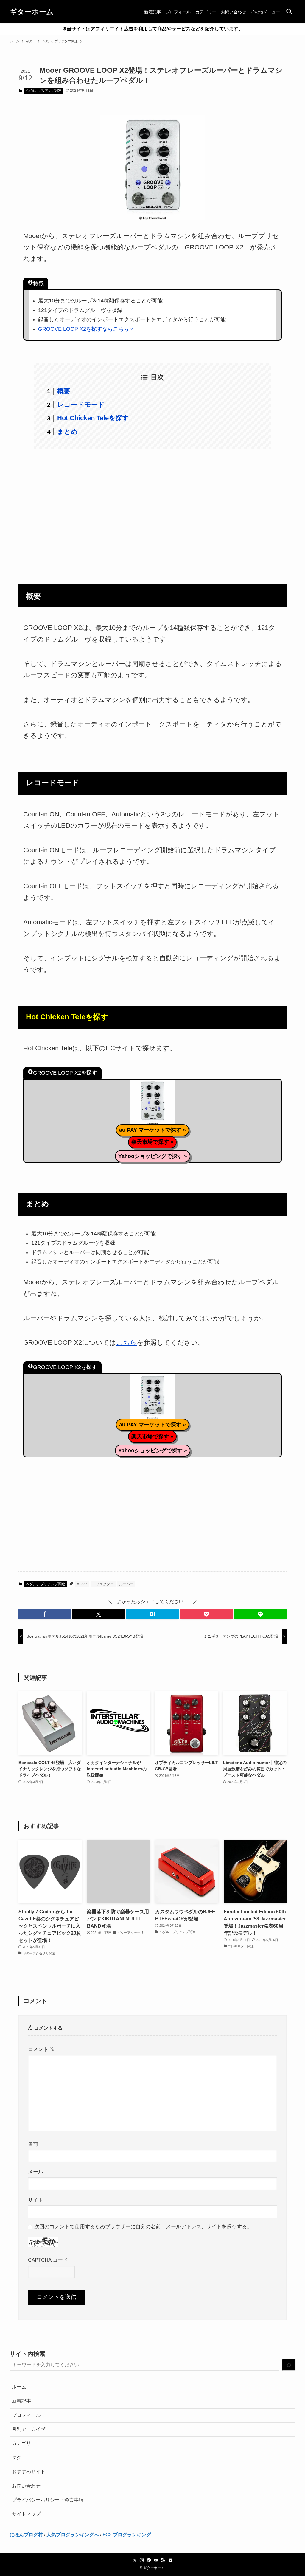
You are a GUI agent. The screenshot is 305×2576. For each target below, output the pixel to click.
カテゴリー (24, 2443)
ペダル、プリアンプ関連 (43, 91)
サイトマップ (26, 2514)
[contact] (170, 2560)
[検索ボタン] (289, 12)
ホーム (19, 2387)
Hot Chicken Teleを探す (93, 418)
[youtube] (156, 2560)
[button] (45, 1614)
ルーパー (126, 1584)
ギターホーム (32, 12)
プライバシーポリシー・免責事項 (48, 2500)
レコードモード (81, 405)
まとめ (67, 432)
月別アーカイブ (29, 2429)
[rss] (163, 2560)
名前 (33, 2144)
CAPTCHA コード (48, 2260)
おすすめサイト (29, 2472)
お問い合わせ (26, 2486)
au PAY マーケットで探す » (152, 1130)
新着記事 (21, 2401)
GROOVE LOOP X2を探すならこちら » (86, 329)
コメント (41, 2049)
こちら (126, 1343)
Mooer (82, 1584)
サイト (36, 2200)
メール (36, 2172)
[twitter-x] (135, 2560)
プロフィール (26, 2415)
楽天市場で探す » (152, 1142)
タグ (17, 2458)
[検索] (289, 2365)
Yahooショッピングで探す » (153, 1156)
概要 (64, 391)
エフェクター (103, 1584)
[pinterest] (149, 2560)
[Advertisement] (152, 513)
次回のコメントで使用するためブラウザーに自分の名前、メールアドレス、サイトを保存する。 (143, 2226)
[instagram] (142, 2560)
